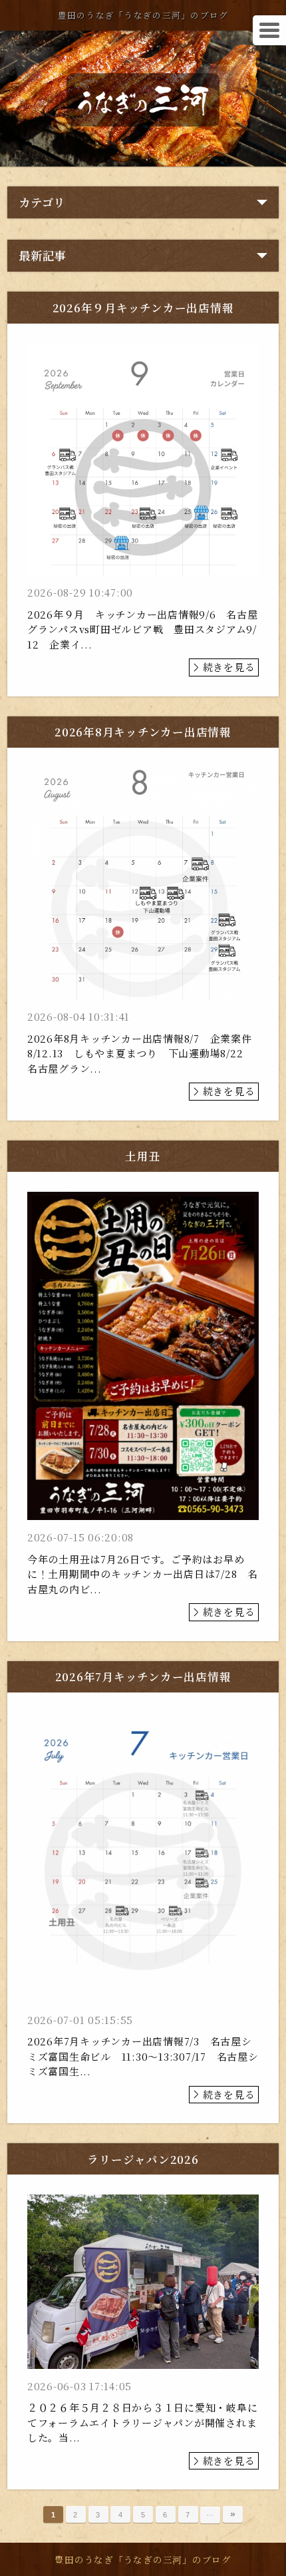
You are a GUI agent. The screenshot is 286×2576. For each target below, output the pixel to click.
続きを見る (229, 667)
